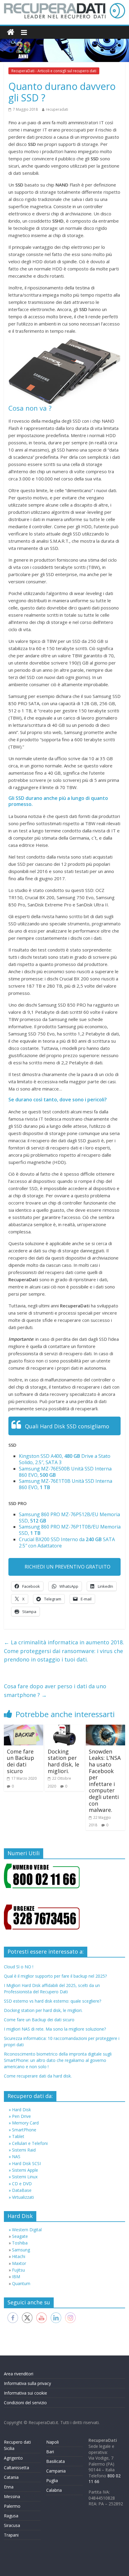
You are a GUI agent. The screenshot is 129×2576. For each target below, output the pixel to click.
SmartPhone (24, 2130)
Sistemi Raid (24, 2150)
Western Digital (27, 2230)
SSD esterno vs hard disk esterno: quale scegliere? (52, 2001)
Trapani (11, 2535)
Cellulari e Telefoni (30, 2143)
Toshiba (20, 2243)
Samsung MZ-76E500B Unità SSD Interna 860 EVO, (65, 1472)
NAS (16, 2156)
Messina (12, 2496)
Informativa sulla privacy (27, 2383)
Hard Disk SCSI (26, 2163)
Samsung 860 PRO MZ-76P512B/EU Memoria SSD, (69, 1518)
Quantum (21, 2283)
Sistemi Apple (25, 2170)
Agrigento (13, 2458)
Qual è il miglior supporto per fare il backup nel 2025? (55, 1976)
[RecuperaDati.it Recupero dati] (11, 32)
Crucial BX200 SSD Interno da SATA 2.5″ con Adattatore (67, 1543)
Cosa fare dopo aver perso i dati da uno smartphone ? (55, 1691)
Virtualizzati (23, 2197)
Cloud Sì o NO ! (19, 1967)
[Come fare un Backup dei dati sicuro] (24, 1728)
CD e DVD (22, 2184)
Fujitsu (18, 2270)
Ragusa (11, 2516)
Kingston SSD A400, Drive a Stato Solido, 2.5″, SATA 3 (65, 1459)
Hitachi (19, 2256)
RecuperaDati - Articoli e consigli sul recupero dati (54, 71)
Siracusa (12, 2525)
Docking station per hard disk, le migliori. (63, 1761)
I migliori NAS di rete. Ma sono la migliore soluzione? (55, 2029)
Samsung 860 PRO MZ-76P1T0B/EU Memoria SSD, (70, 1530)
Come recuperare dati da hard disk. (38, 2076)
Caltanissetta (16, 2468)
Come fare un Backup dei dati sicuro (21, 1761)
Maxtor (19, 2263)
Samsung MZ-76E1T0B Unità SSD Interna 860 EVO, (66, 1484)
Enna (9, 2487)
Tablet (18, 2136)
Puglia (52, 2480)
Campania (56, 2471)
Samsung (21, 2250)
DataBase (22, 2190)
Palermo (12, 2506)
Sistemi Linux (25, 2177)
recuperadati (57, 109)
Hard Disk (21, 2110)
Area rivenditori (19, 2374)
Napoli (52, 2442)
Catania (11, 2477)
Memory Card (25, 2123)
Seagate (20, 2236)
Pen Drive (21, 2116)
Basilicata (55, 2461)
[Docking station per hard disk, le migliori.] (64, 1728)
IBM (16, 2277)
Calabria (54, 2490)
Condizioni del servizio (25, 2403)
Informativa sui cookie (25, 2393)
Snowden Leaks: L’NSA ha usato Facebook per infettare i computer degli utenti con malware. (105, 1781)
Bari (50, 2452)
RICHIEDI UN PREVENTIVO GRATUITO (67, 1567)
